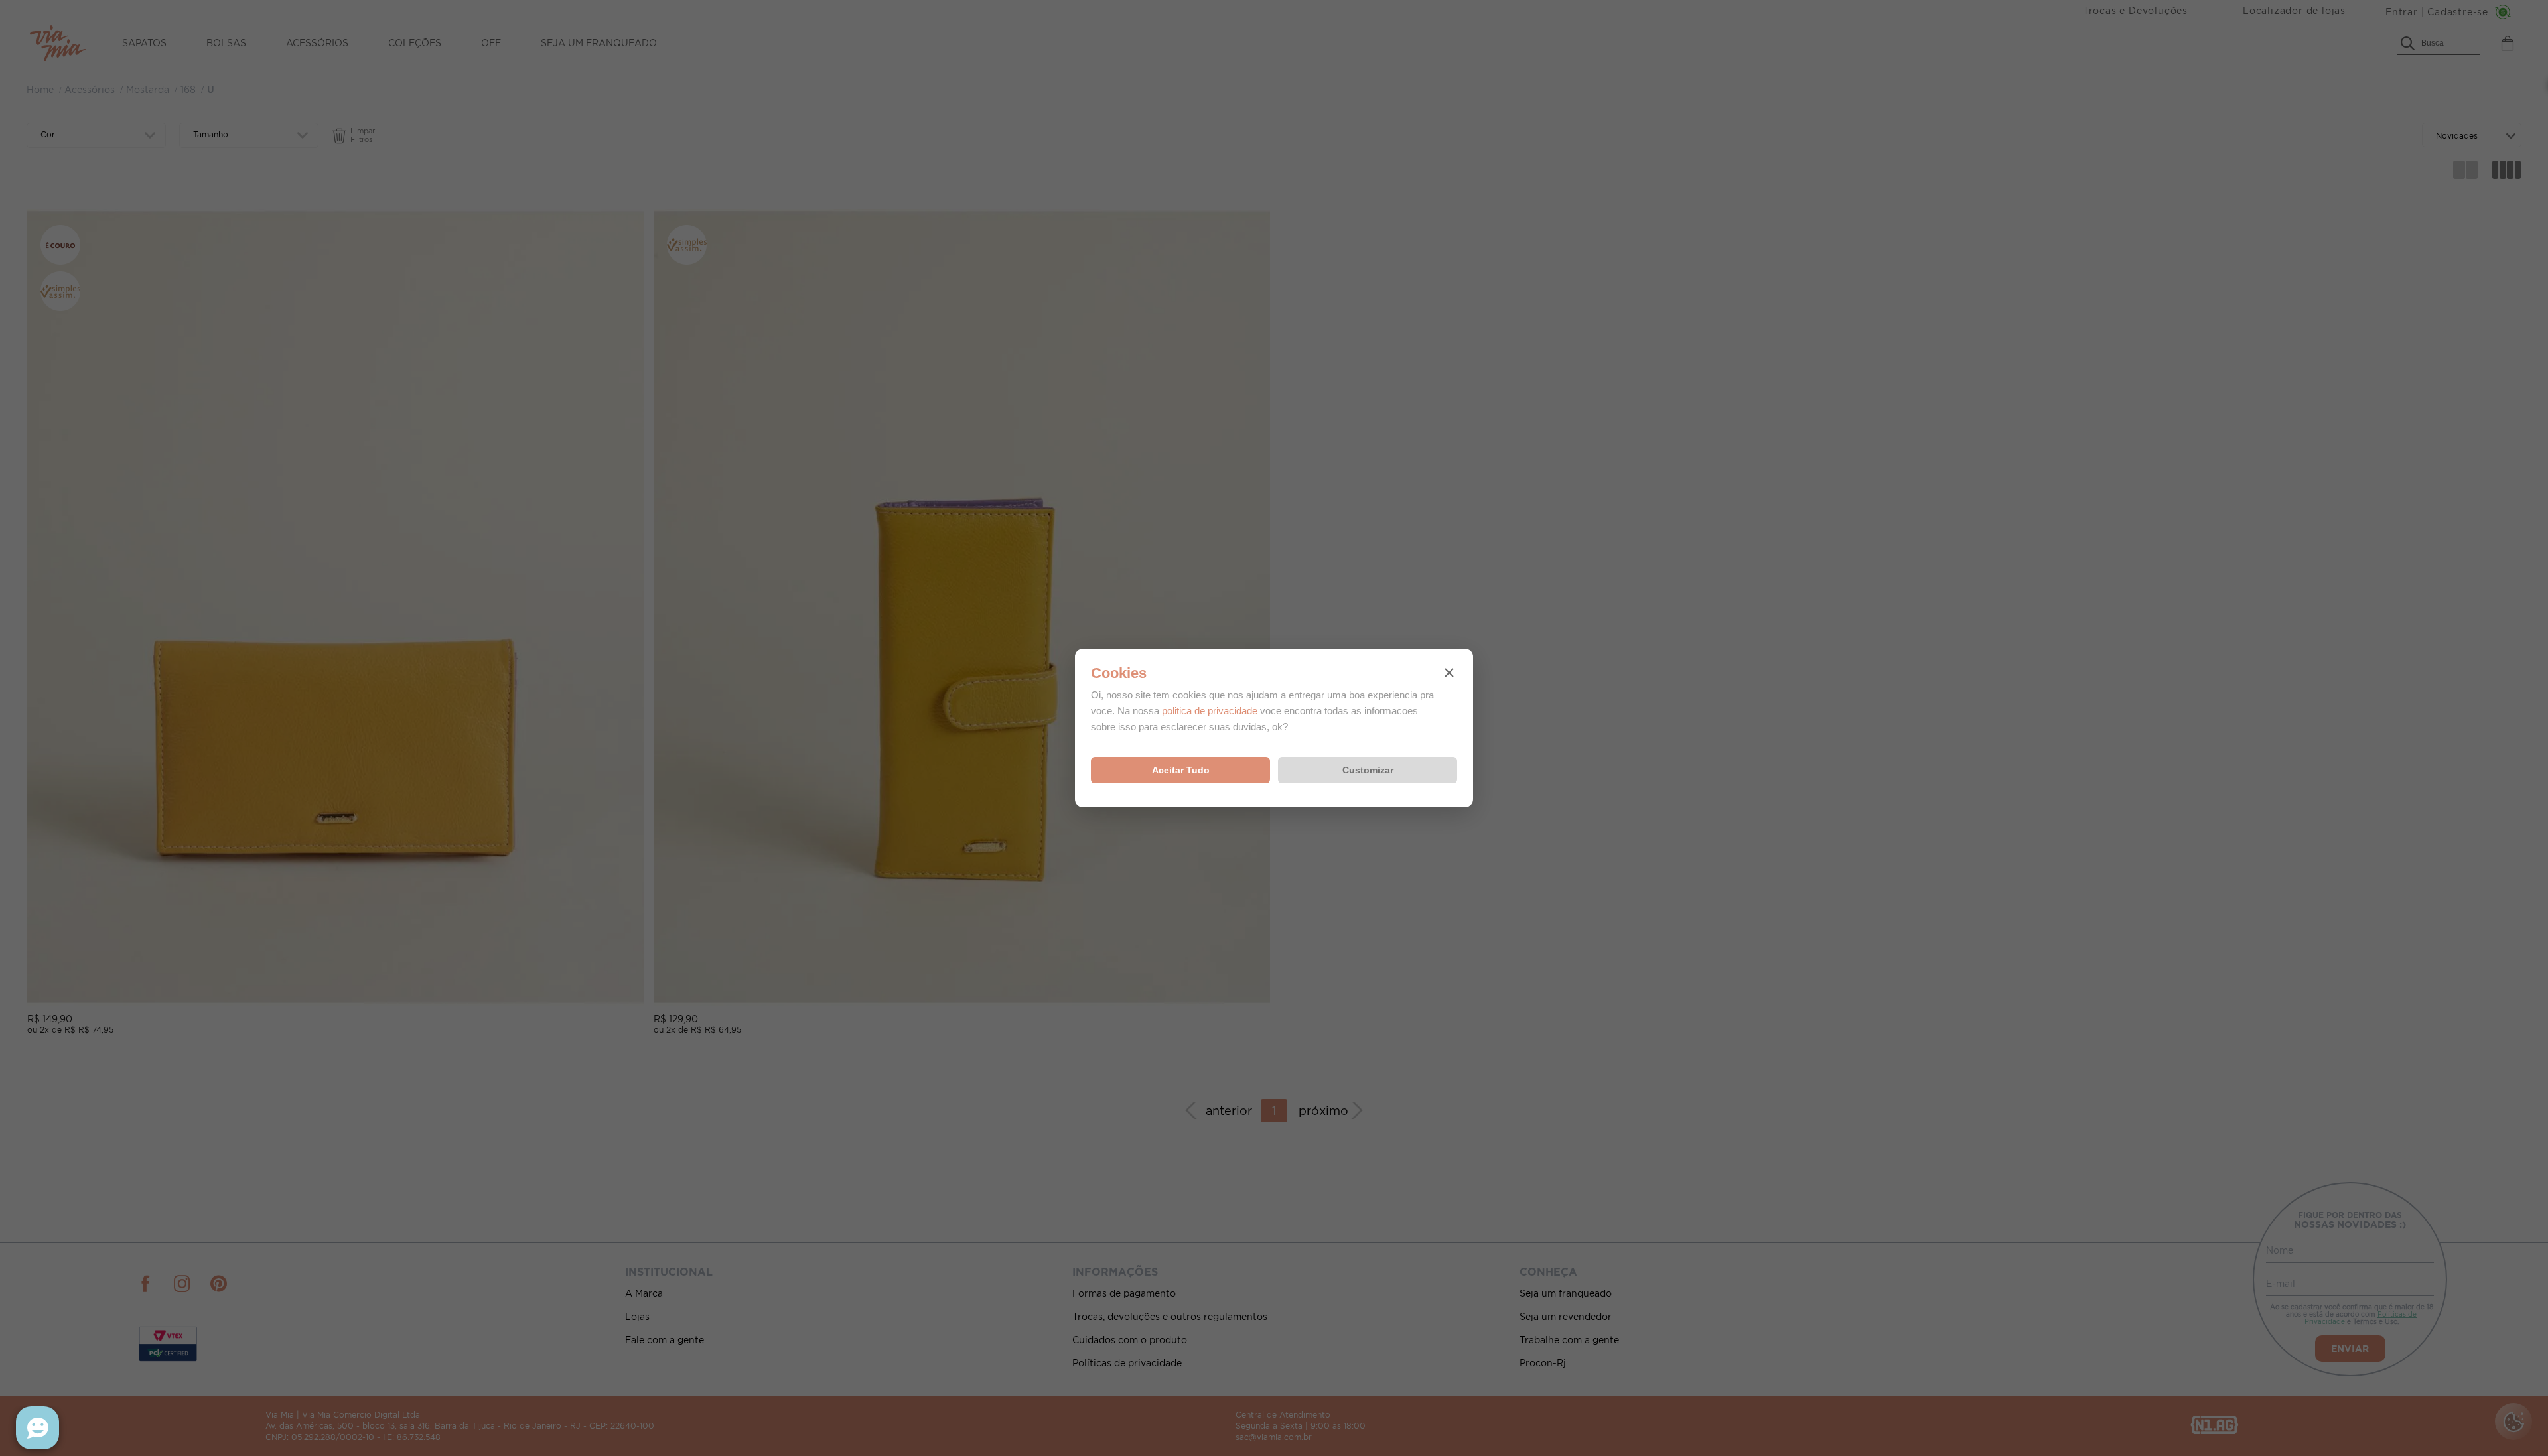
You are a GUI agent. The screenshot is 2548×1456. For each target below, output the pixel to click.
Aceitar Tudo (1181, 770)
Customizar (1368, 770)
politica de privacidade (1210, 711)
